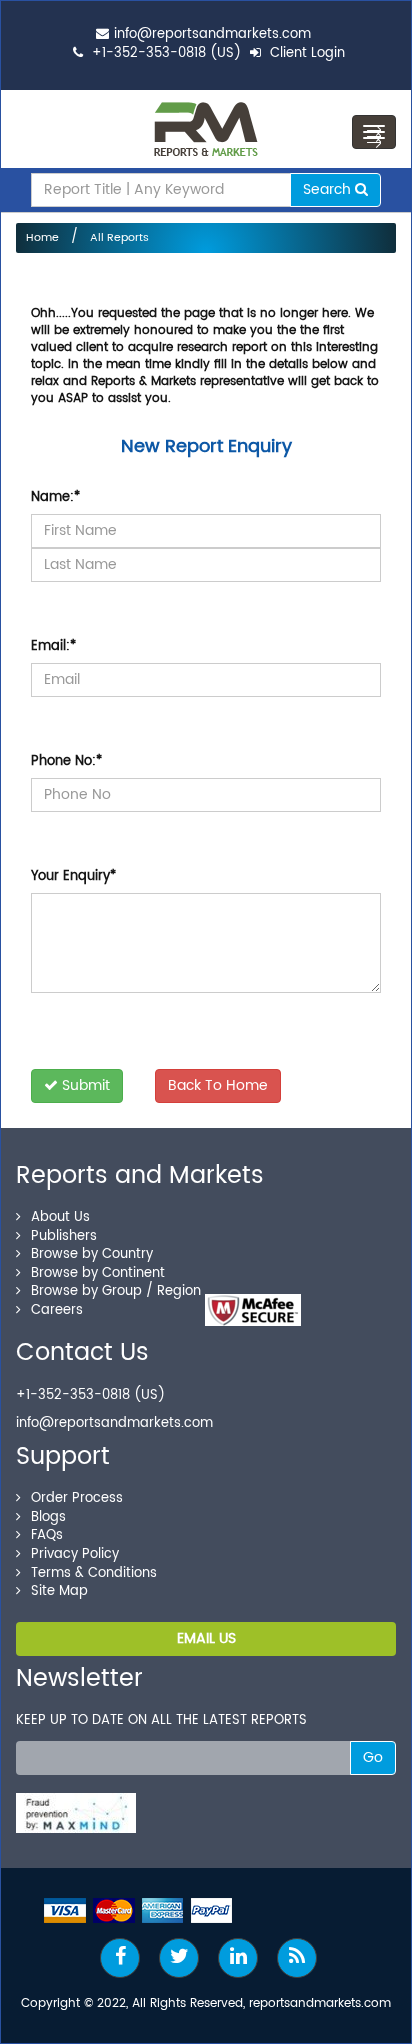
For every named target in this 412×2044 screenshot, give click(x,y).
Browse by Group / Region (116, 1291)
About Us (60, 1217)
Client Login (305, 53)
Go (373, 1757)
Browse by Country (92, 1254)
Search (329, 189)
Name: (55, 497)
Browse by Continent (98, 1273)
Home (42, 238)
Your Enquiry (73, 876)
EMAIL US (206, 1638)
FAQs (47, 1535)
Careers (57, 1310)
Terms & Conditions (94, 1573)
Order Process (77, 1498)
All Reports (119, 238)
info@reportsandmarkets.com (212, 34)
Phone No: (66, 761)
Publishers (64, 1236)
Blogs (48, 1517)
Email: (53, 646)
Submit (84, 1085)
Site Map (59, 1591)
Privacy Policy (75, 1554)
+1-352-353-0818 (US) (166, 53)
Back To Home (218, 1085)
